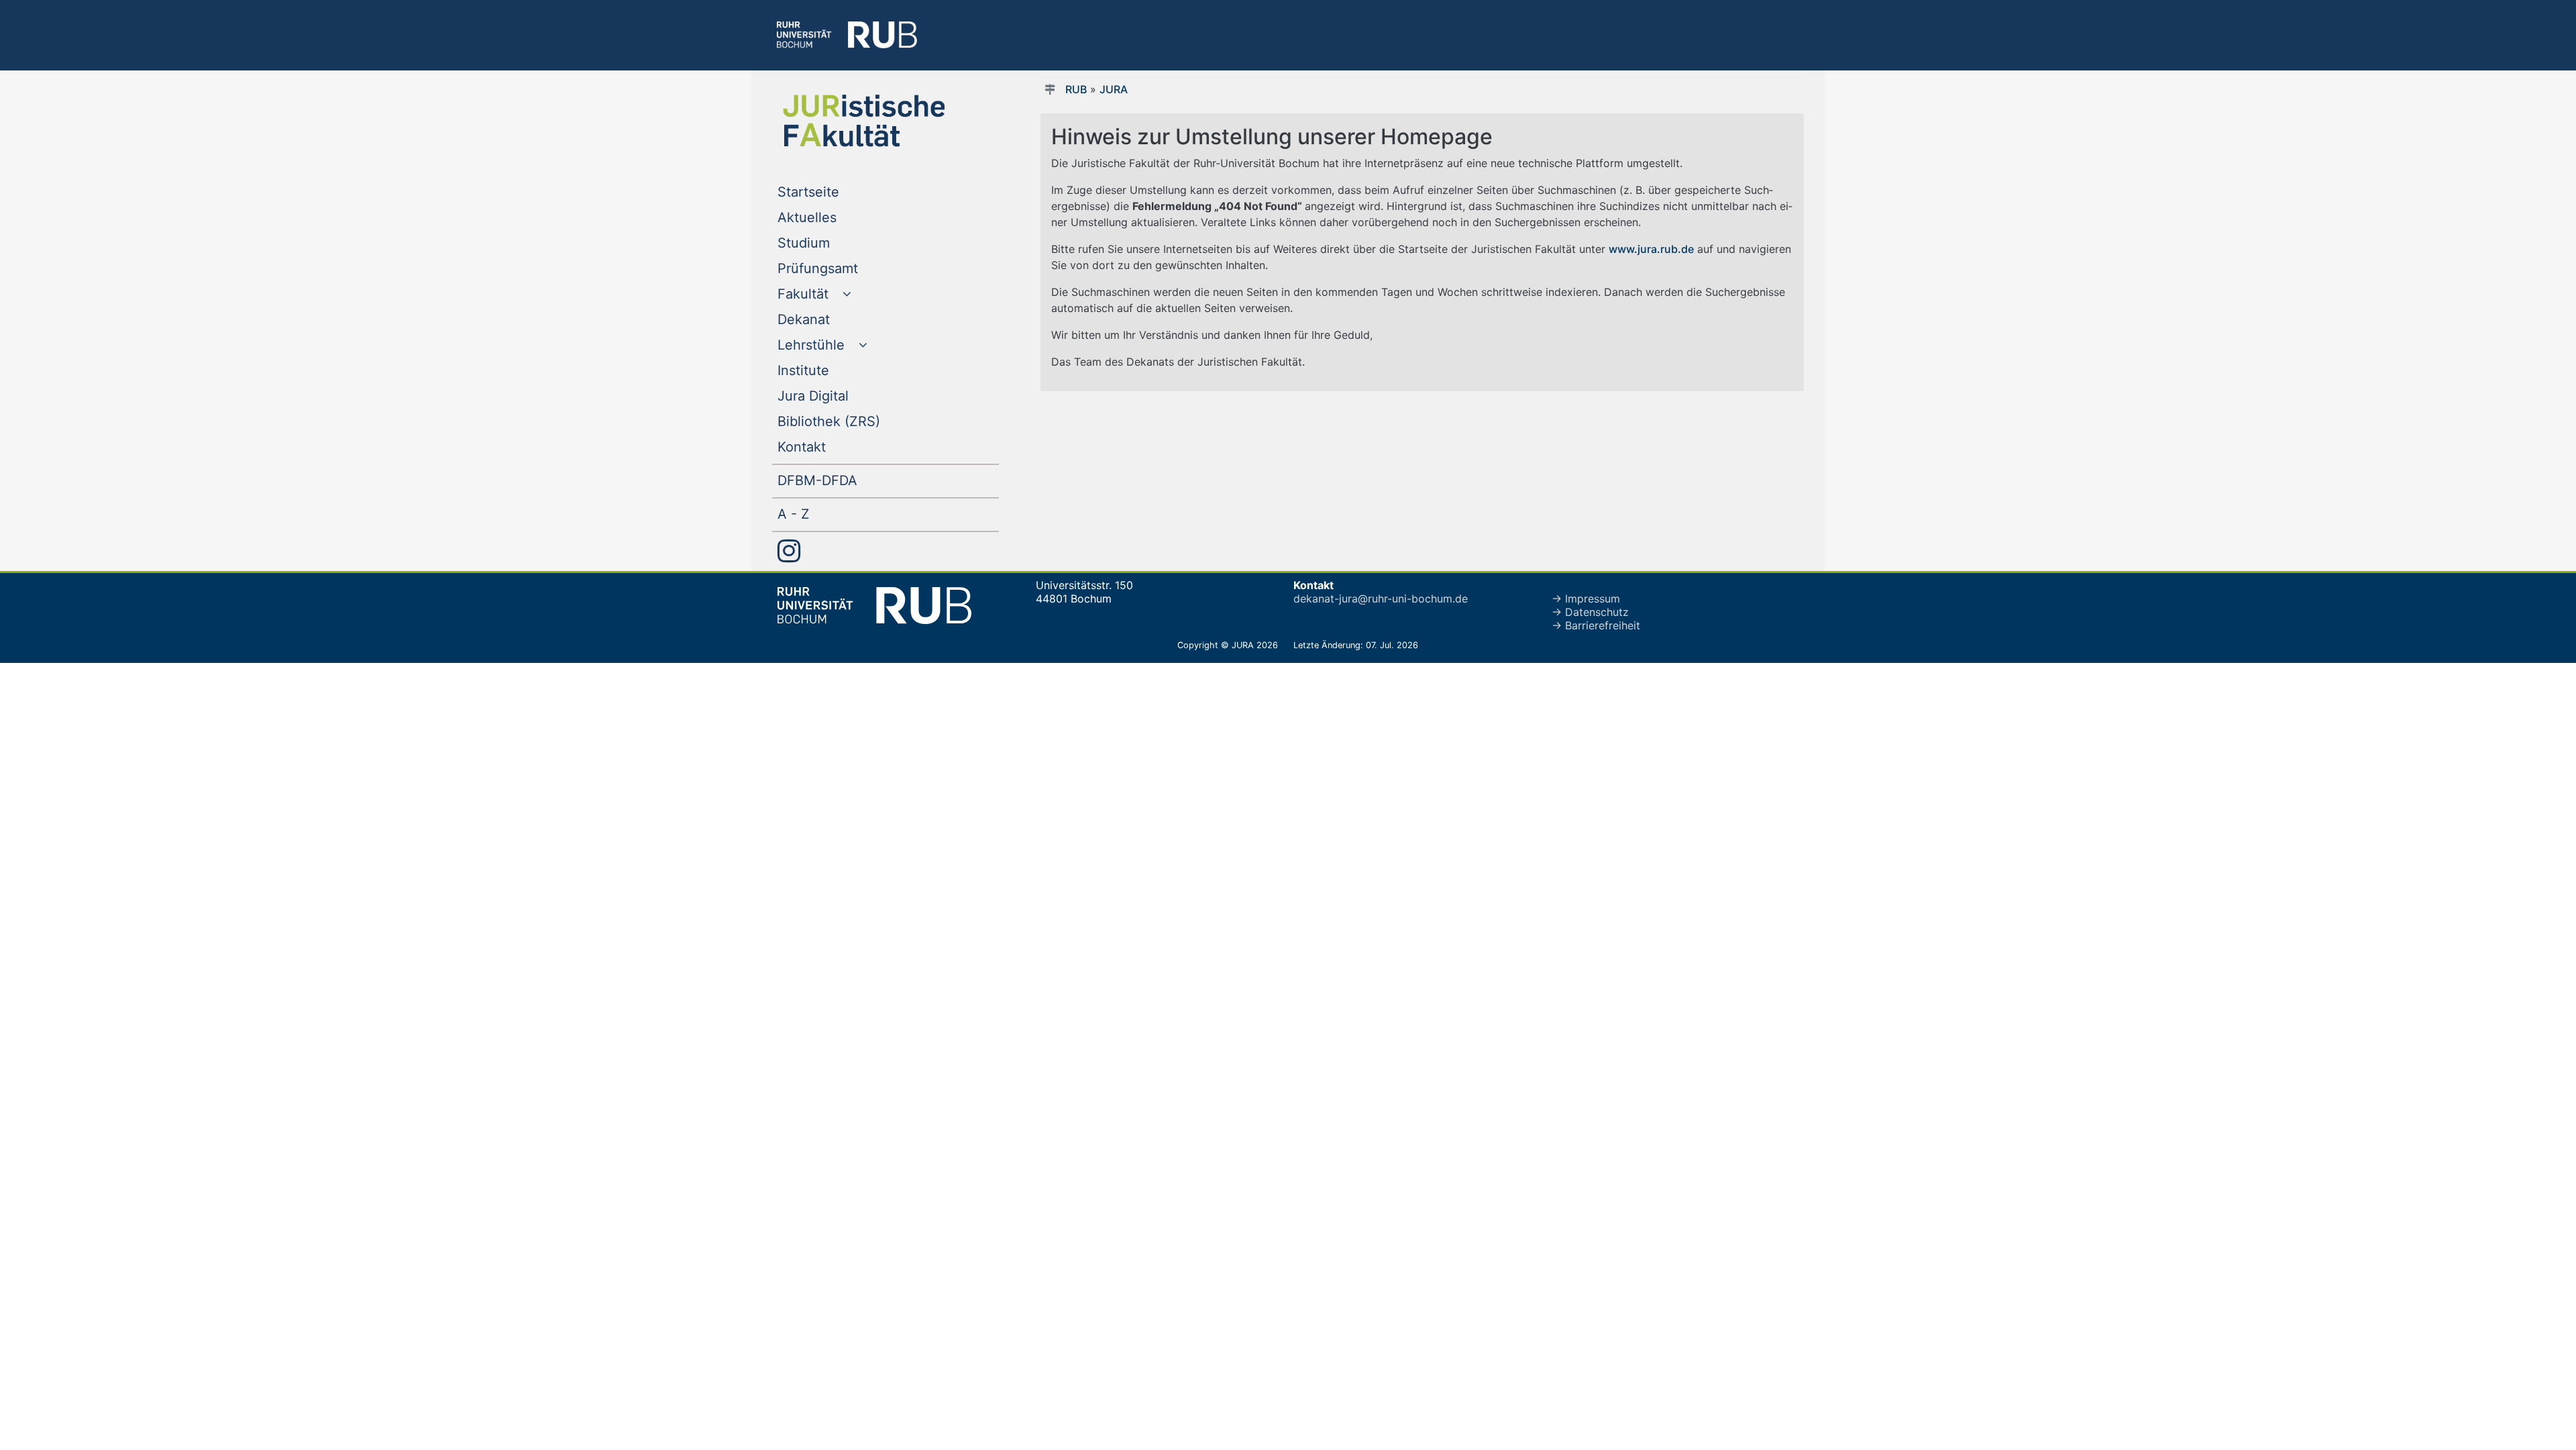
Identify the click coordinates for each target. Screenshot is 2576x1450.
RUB (1076, 89)
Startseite (836, 192)
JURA (1114, 89)
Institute (830, 370)
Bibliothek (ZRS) (856, 421)
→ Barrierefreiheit (1596, 625)
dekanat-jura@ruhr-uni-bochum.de (1381, 599)
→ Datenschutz (1590, 612)
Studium (831, 243)
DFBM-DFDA (845, 480)
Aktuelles (834, 217)
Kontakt (829, 447)
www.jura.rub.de (1651, 249)
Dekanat (831, 319)
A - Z (821, 514)
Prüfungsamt (845, 268)
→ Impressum (1586, 599)
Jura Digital (840, 396)
